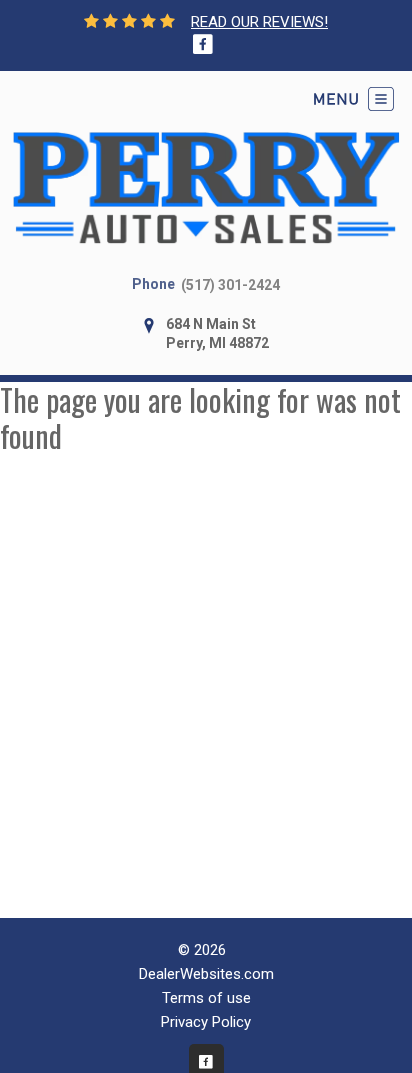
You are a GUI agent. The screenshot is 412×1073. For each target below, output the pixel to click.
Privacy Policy (206, 1022)
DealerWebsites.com (206, 974)
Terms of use (206, 998)
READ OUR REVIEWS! (259, 22)
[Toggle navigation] (354, 99)
